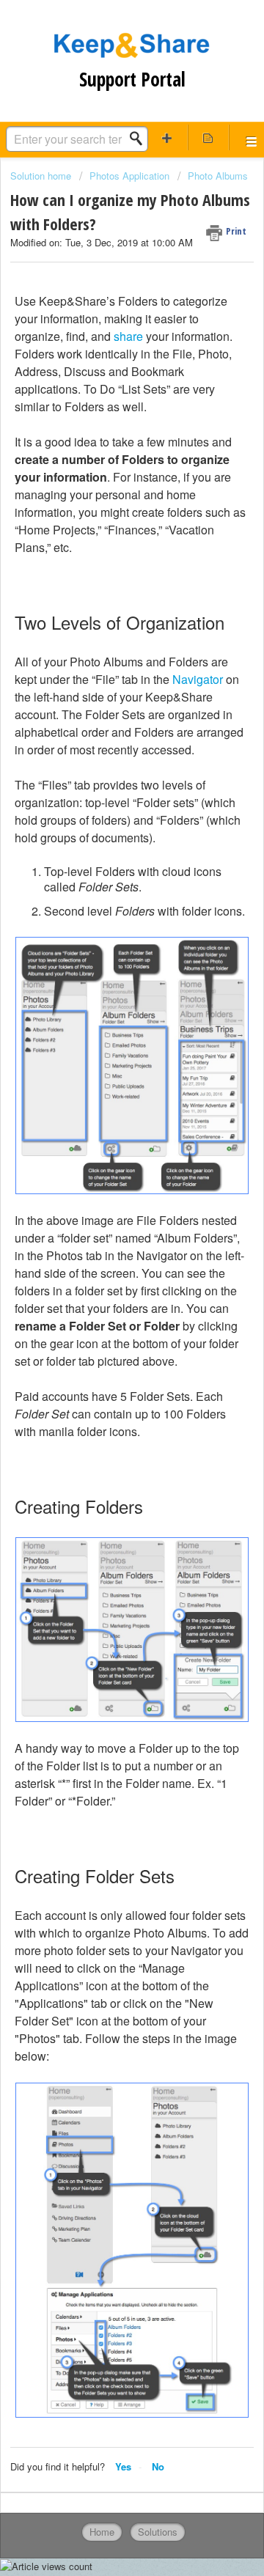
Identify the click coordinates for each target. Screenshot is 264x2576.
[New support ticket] (167, 137)
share (128, 336)
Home (102, 2532)
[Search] (140, 139)
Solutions (158, 2532)
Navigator (198, 679)
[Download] (105, 1314)
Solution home (42, 176)
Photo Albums (218, 176)
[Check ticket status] (208, 137)
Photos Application (129, 176)
